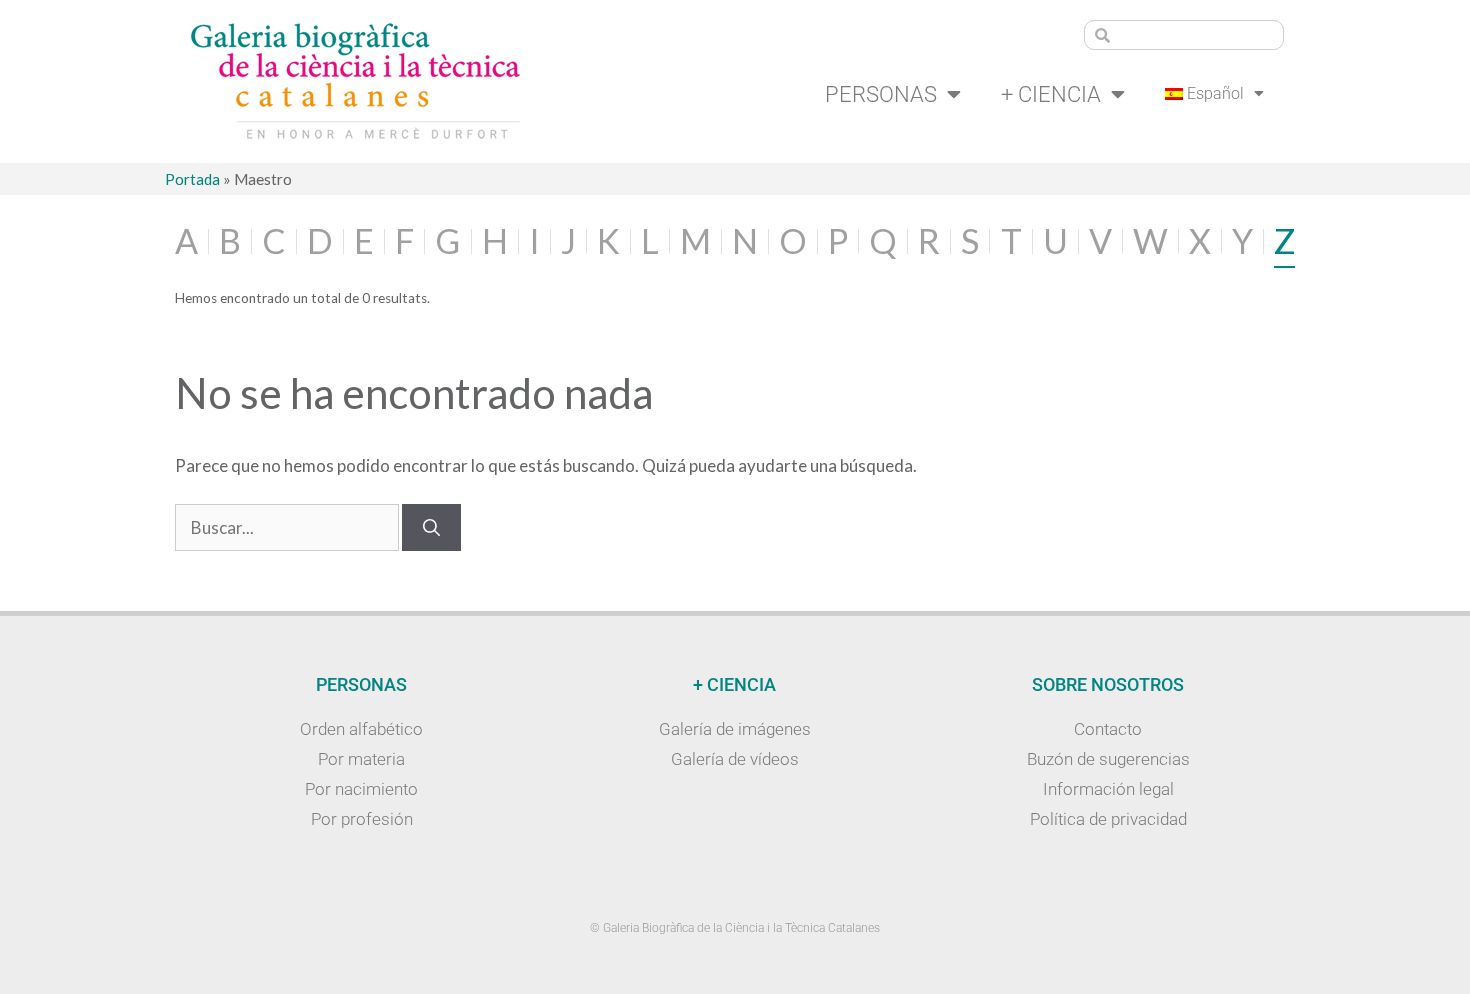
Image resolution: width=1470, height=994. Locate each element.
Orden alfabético (361, 729)
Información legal (1108, 789)
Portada (192, 179)
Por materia (361, 759)
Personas (881, 94)
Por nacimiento (361, 789)
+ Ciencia (1051, 94)
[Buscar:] (288, 527)
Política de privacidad (1108, 819)
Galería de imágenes (735, 729)
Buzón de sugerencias (1108, 759)
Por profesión (362, 819)
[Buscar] (431, 528)
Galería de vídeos (735, 759)
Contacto (1108, 729)
